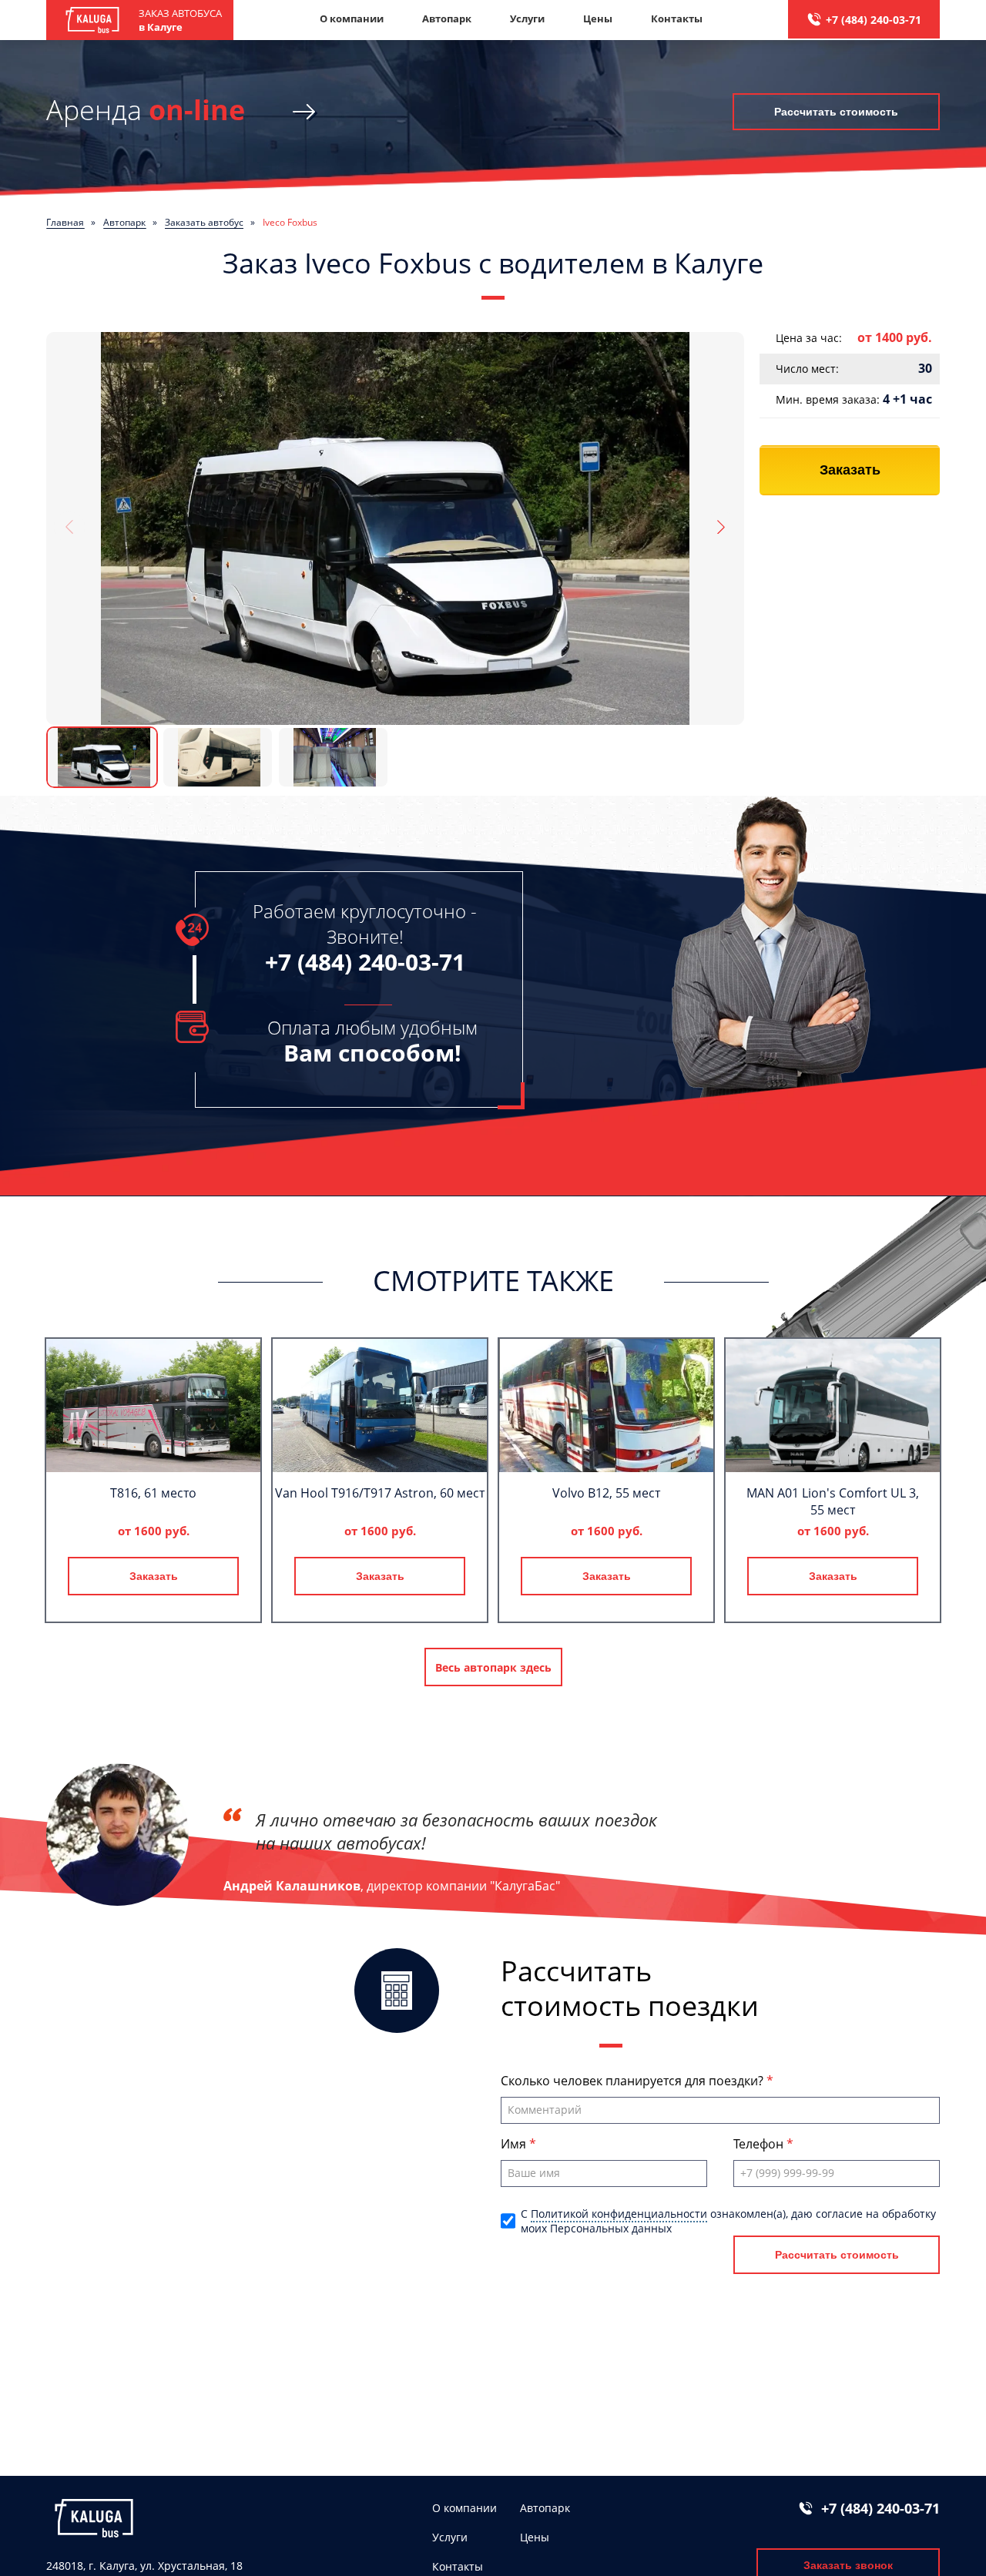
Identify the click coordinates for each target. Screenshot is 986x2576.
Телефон (760, 2144)
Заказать (850, 470)
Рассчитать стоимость (836, 112)
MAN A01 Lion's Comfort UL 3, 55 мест (833, 1501)
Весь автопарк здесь (493, 1667)
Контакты (677, 18)
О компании (352, 18)
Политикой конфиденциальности (619, 2214)
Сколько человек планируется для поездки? (634, 2081)
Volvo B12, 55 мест (606, 1493)
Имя (515, 2144)
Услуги (527, 18)
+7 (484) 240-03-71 (874, 20)
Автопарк (447, 18)
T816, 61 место (153, 1493)
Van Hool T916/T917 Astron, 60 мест (380, 1493)
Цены (598, 18)
